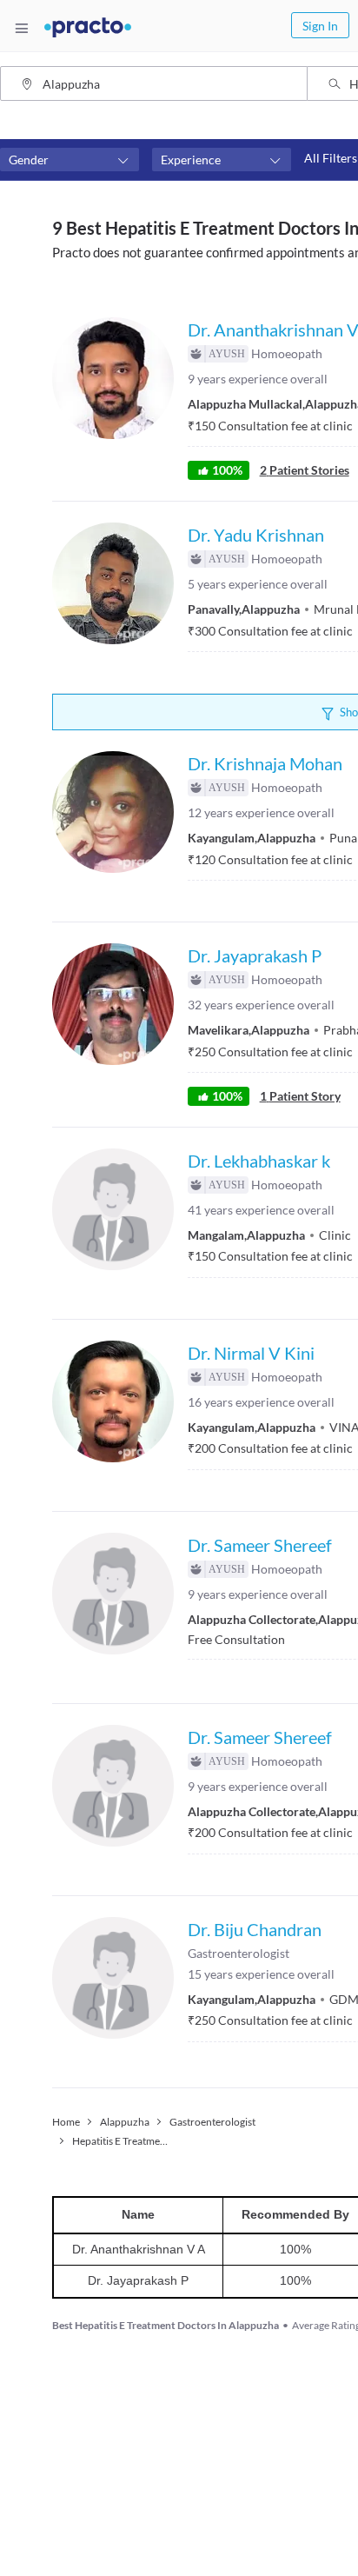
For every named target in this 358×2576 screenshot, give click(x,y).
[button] (70, 160)
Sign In (320, 26)
